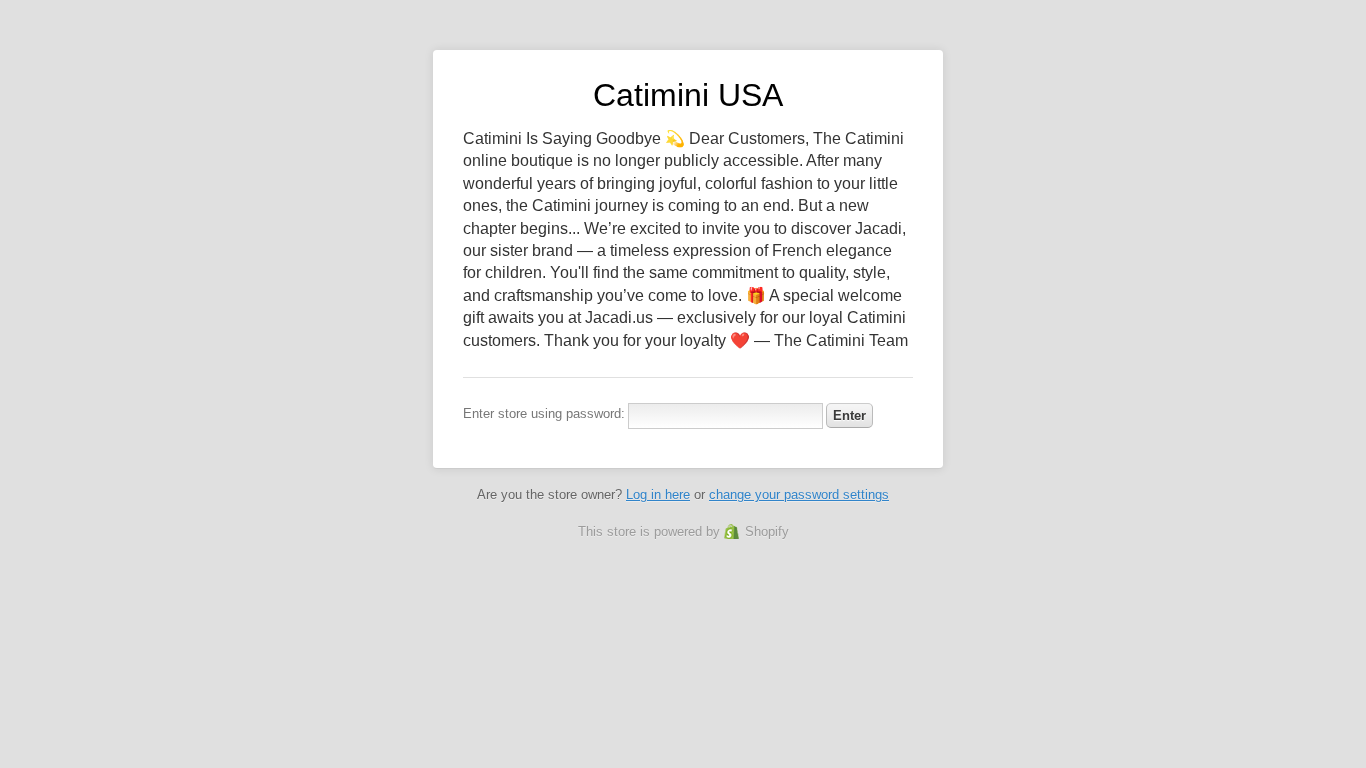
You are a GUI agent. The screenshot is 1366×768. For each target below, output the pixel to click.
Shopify (767, 531)
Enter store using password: (544, 413)
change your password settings (799, 494)
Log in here (658, 494)
